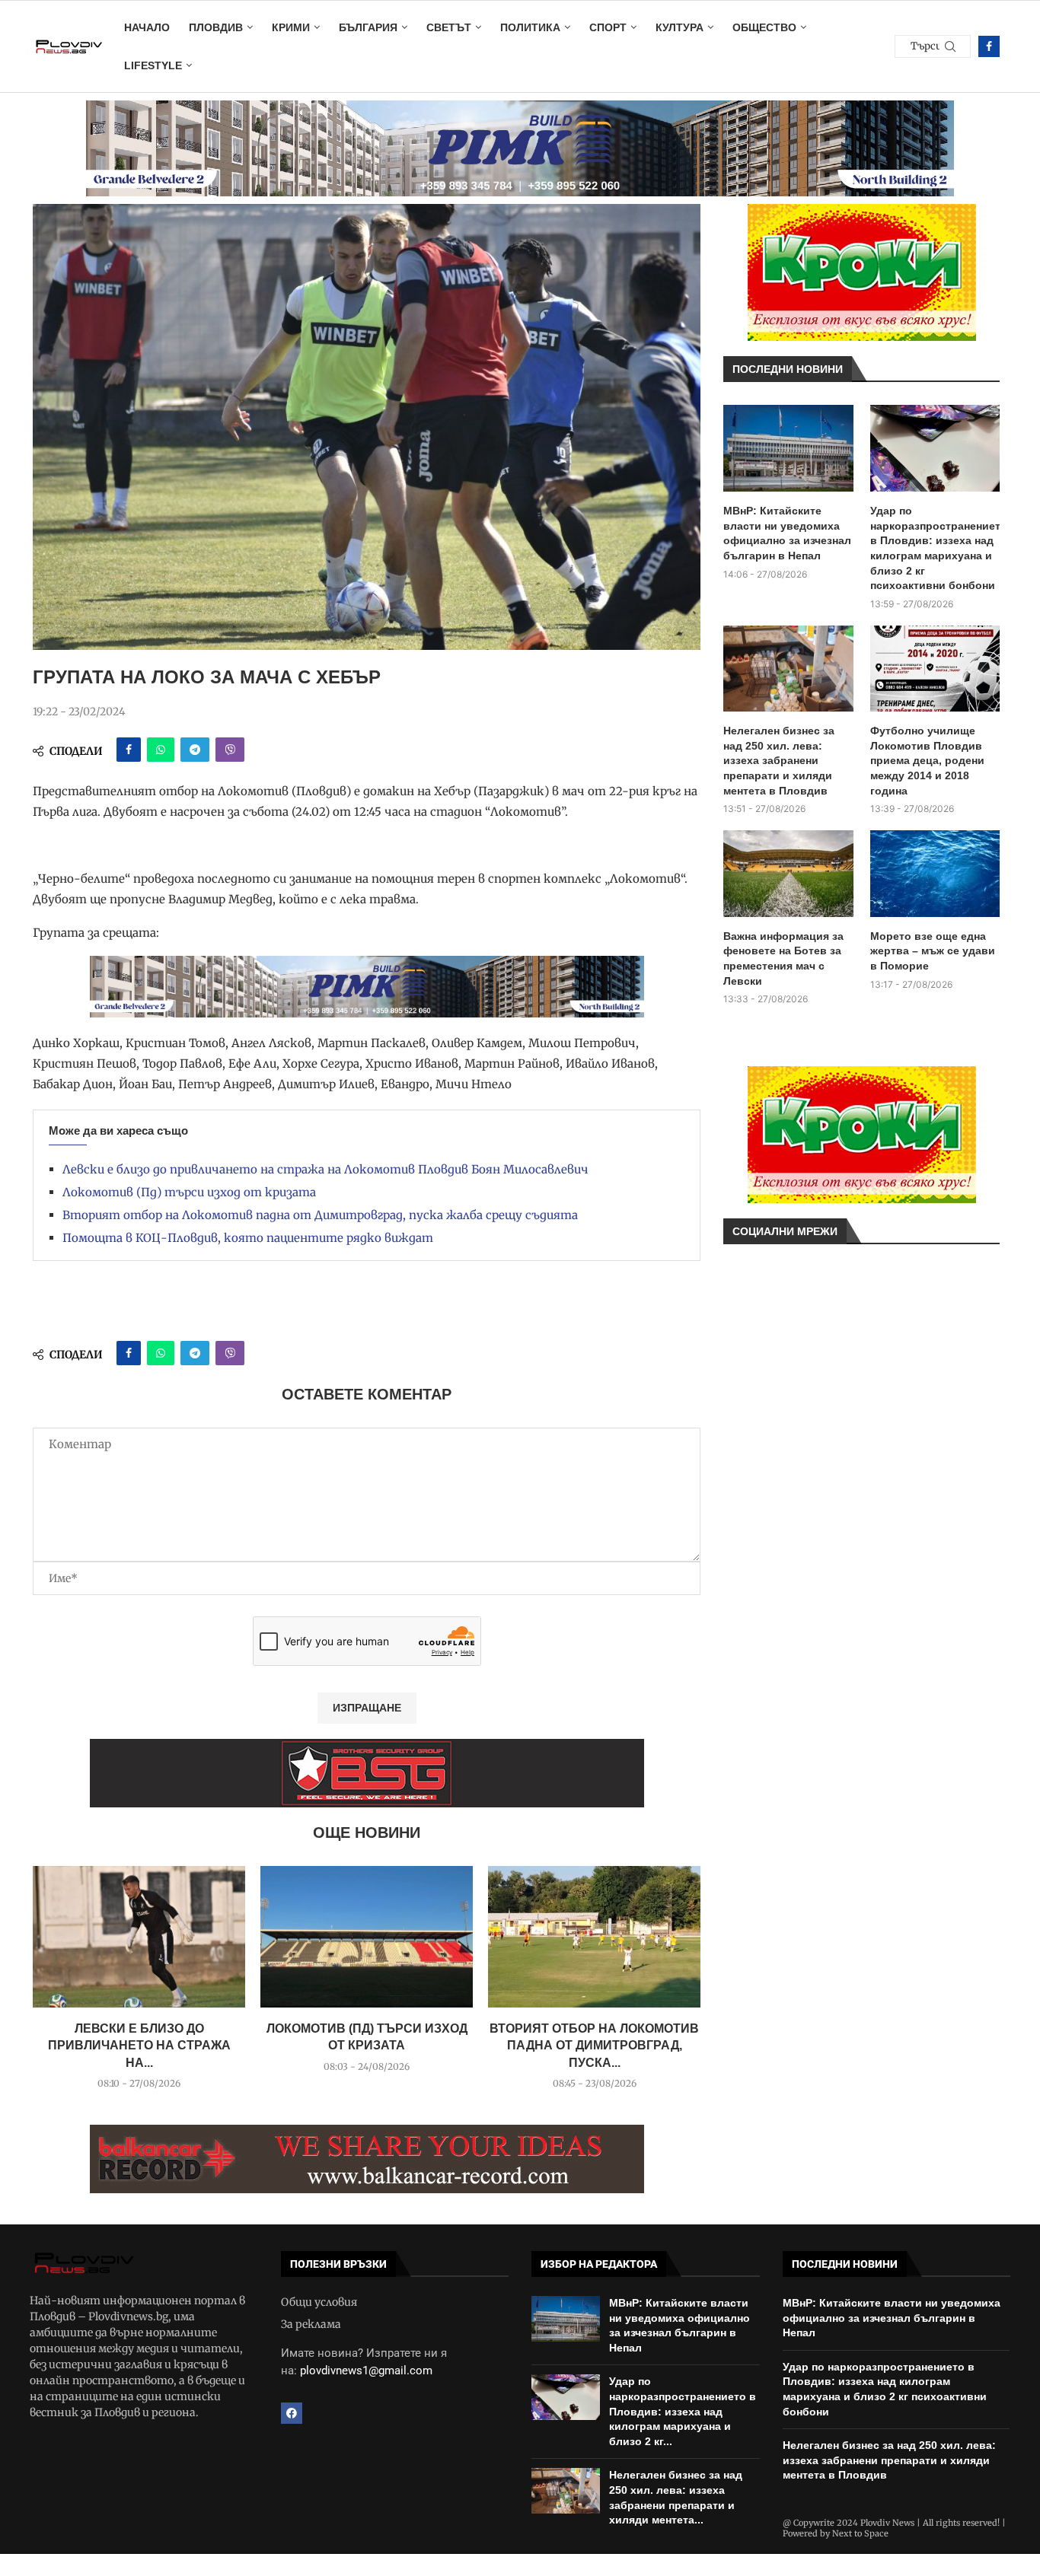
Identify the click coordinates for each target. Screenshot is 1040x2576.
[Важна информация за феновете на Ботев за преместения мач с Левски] (788, 874)
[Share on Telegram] (195, 750)
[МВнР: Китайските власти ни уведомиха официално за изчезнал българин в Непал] (788, 448)
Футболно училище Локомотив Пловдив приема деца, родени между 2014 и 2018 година (927, 760)
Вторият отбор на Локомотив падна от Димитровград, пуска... (594, 2046)
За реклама (311, 2324)
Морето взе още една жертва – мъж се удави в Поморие (933, 951)
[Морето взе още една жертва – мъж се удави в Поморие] (935, 874)
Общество (764, 27)
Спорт (608, 27)
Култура (680, 27)
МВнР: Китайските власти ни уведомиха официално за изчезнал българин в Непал (787, 533)
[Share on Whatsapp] (161, 750)
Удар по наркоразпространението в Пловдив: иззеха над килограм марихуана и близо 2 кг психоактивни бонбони (935, 548)
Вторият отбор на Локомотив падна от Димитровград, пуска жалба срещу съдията (320, 1215)
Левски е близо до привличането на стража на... (139, 2046)
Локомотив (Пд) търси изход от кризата (189, 1192)
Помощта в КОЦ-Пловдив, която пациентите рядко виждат (248, 1238)
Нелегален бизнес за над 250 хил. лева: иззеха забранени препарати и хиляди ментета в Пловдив (779, 760)
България (368, 27)
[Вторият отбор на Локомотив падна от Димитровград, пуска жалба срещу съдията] (594, 1937)
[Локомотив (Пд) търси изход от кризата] (367, 1937)
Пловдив (216, 27)
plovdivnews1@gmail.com (366, 2371)
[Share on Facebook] (129, 750)
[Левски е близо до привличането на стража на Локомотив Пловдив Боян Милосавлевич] (139, 1937)
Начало (147, 27)
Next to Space (860, 2533)
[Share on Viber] (230, 750)
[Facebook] (989, 46)
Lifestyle (153, 65)
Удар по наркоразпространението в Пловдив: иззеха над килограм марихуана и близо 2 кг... (683, 2411)
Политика (530, 27)
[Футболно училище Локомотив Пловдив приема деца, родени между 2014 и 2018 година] (935, 669)
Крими (291, 27)
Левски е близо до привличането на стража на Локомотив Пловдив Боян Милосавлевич (325, 1169)
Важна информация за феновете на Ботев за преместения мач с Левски (783, 958)
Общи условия (319, 2302)
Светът (449, 27)
